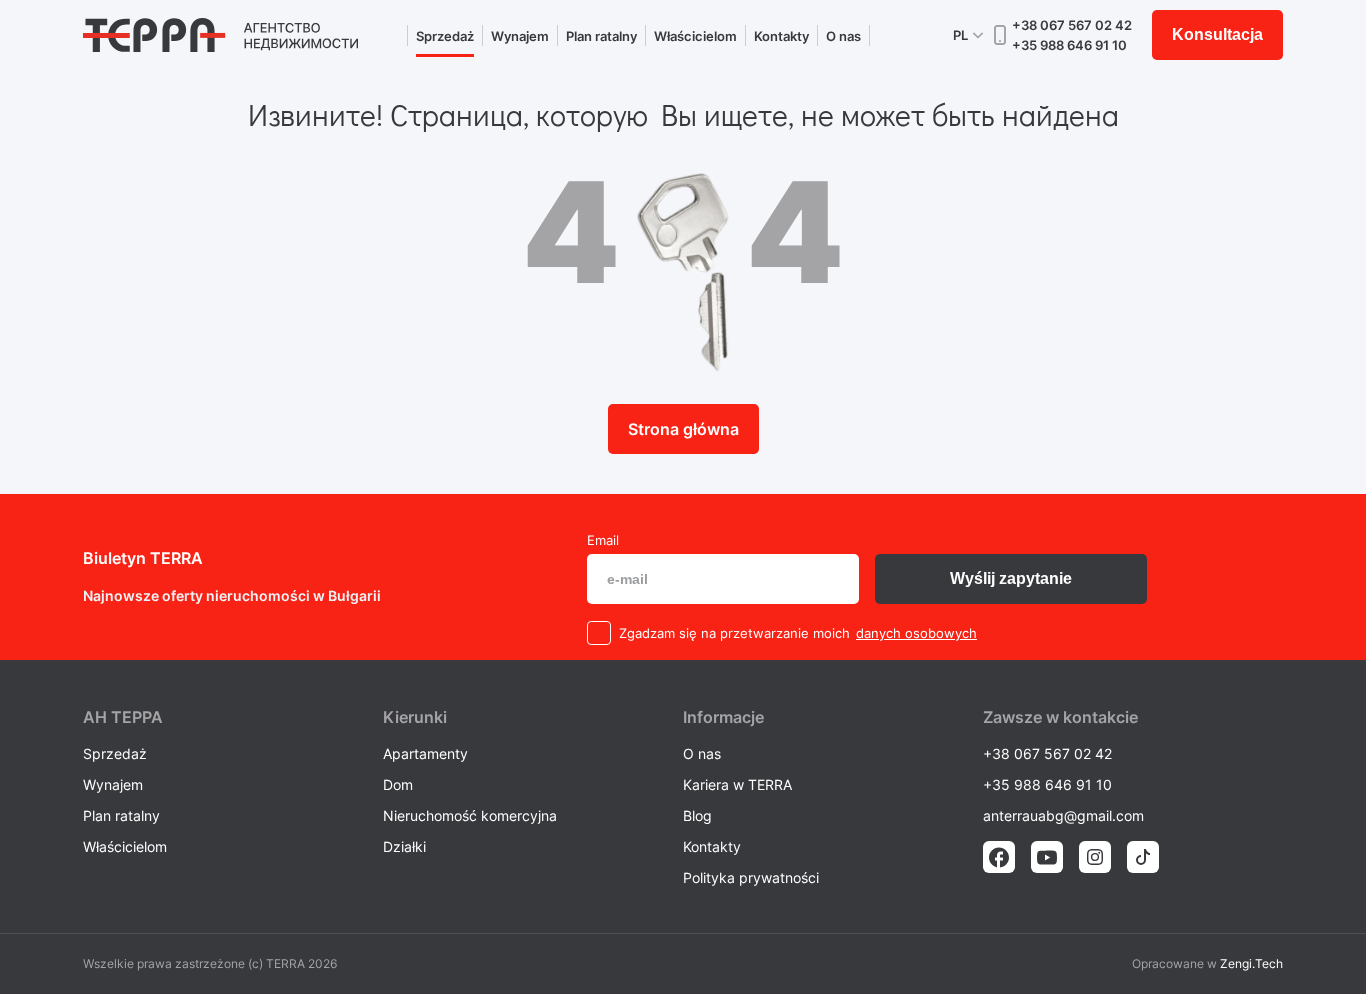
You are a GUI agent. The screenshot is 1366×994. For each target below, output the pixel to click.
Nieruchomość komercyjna (470, 815)
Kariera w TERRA (737, 784)
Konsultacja (1217, 34)
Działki (404, 846)
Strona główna (683, 429)
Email (603, 540)
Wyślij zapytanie (1011, 578)
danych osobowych (916, 633)
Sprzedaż (445, 36)
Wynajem (520, 36)
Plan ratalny (601, 36)
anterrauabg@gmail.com (1063, 815)
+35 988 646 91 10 (1069, 45)
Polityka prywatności (751, 877)
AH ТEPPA (123, 717)
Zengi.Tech (1251, 963)
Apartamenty (425, 753)
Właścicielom (695, 36)
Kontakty (781, 36)
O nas (843, 36)
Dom (398, 784)
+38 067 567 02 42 (1072, 25)
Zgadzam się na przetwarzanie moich (734, 633)
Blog (697, 815)
